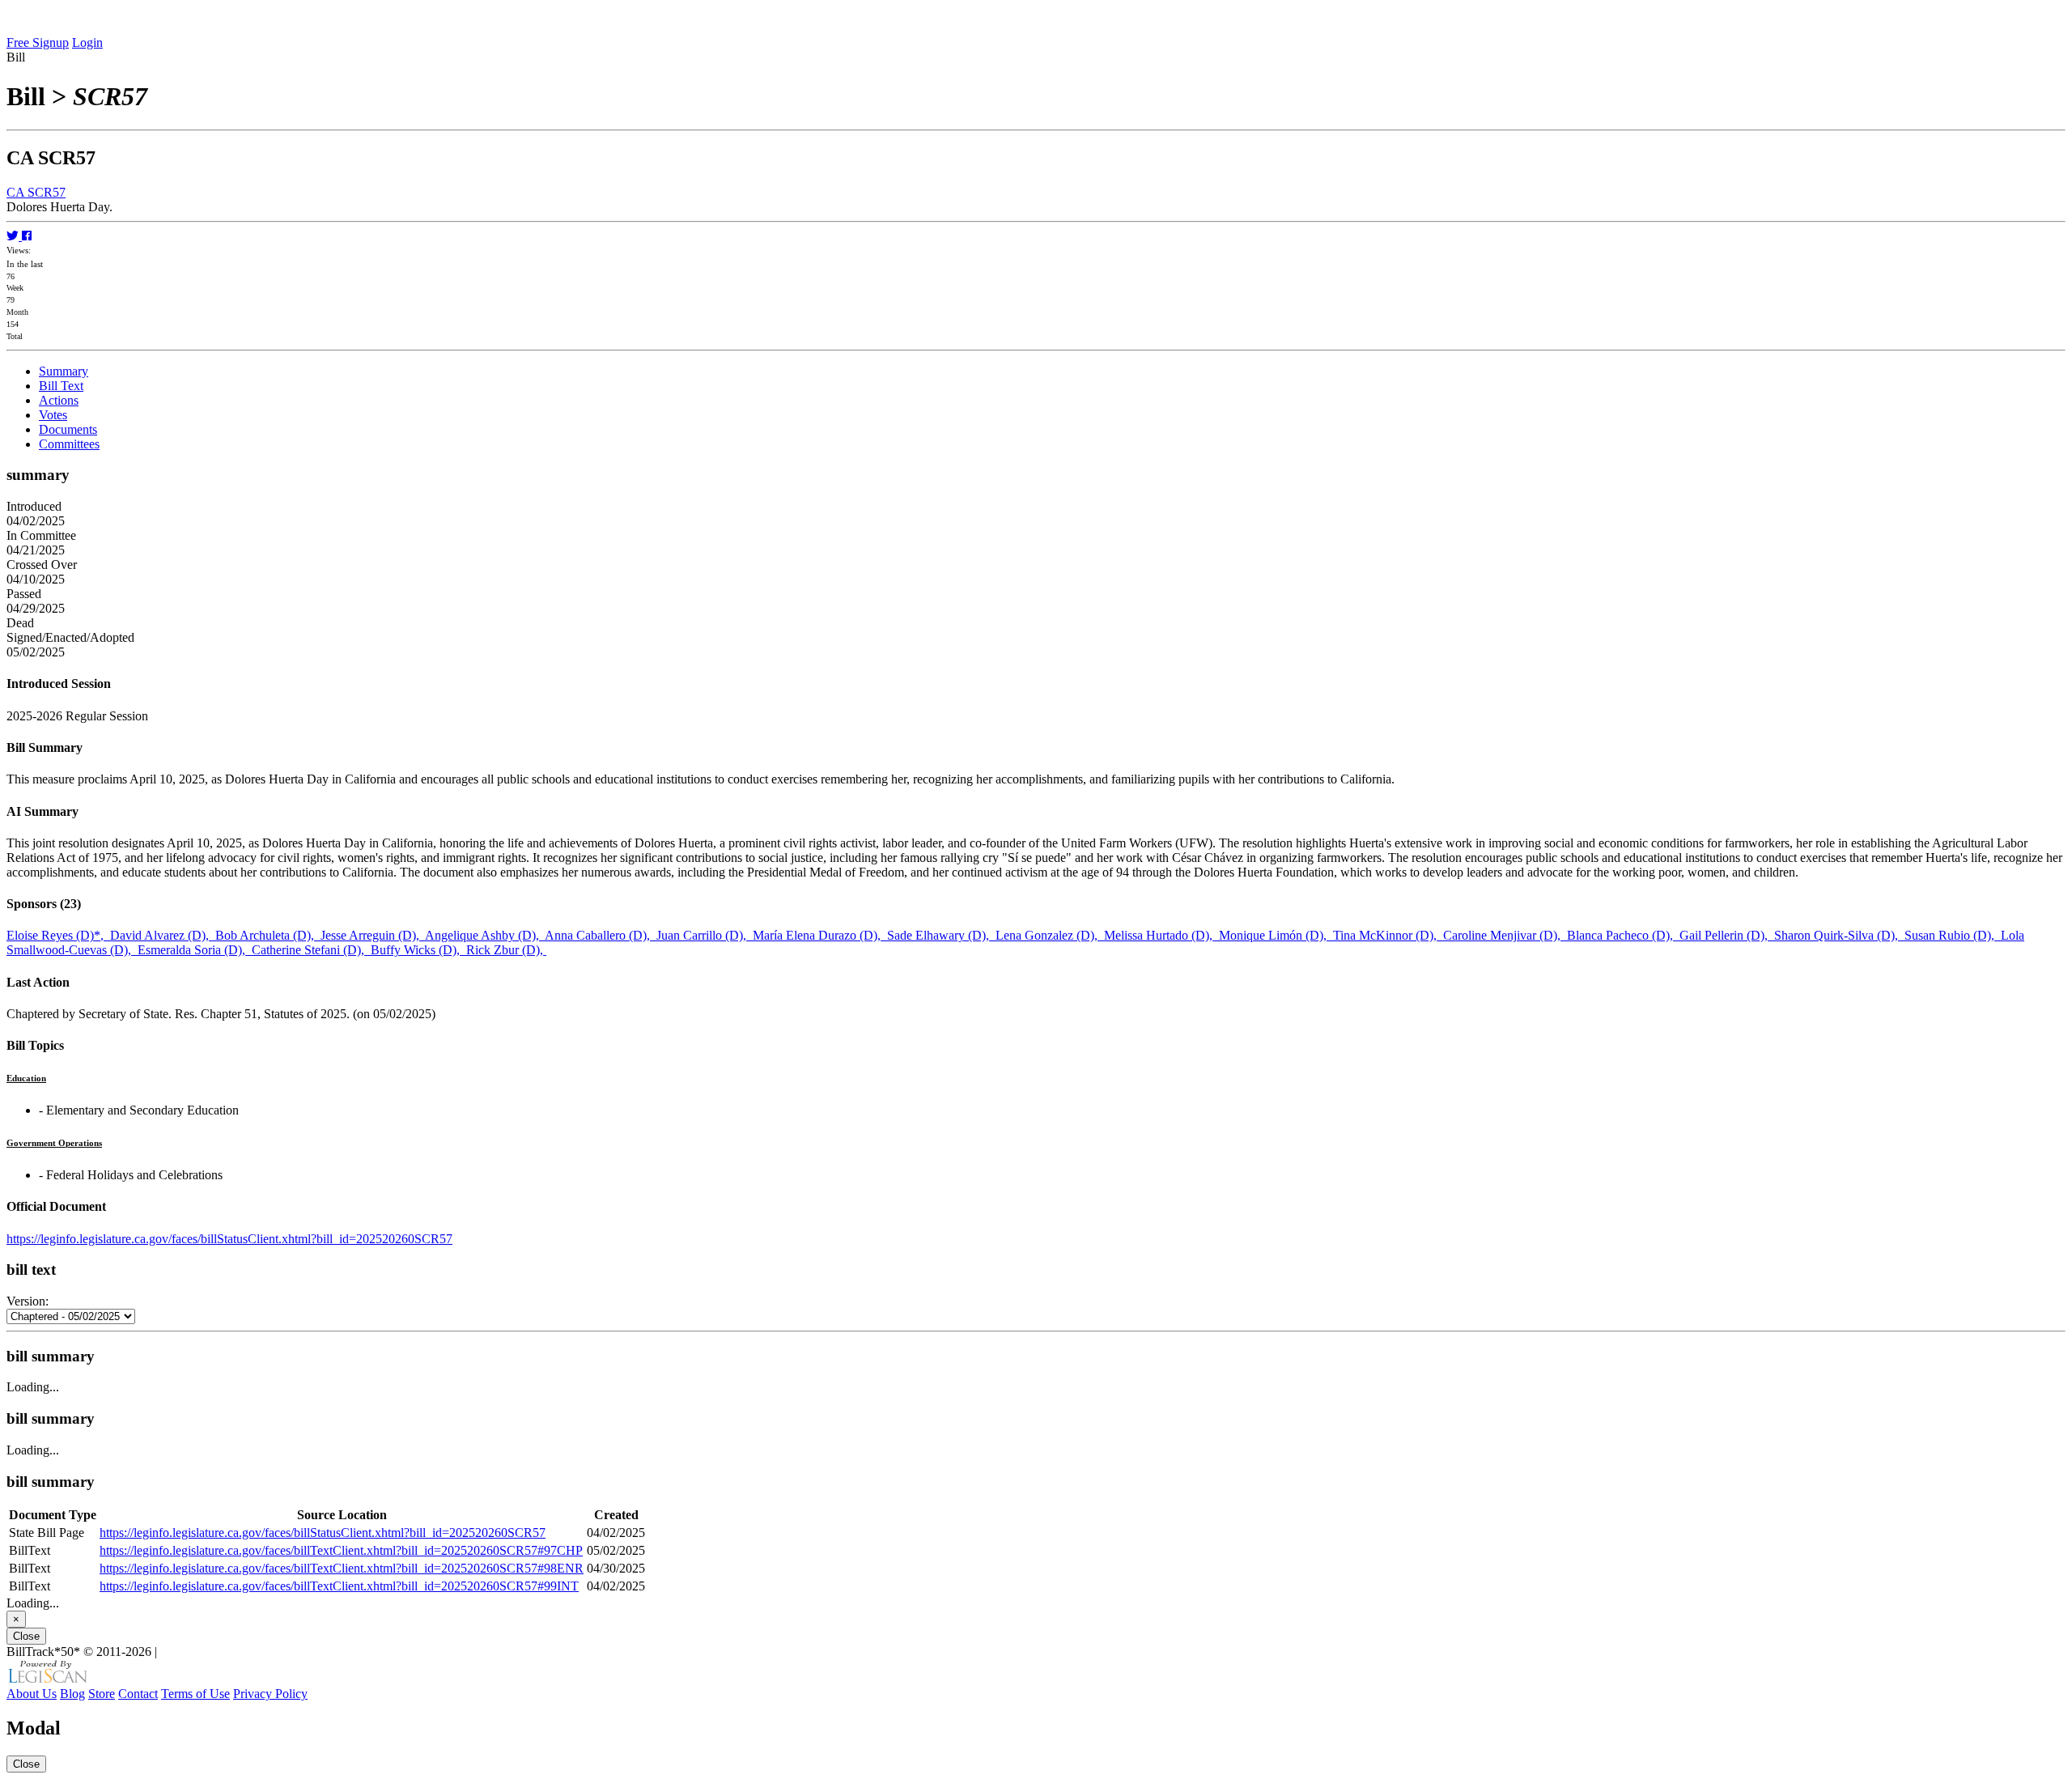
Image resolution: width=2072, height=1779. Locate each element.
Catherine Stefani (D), (311, 950)
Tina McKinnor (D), (1388, 935)
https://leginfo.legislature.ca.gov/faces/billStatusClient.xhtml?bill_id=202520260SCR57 (229, 1239)
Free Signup (38, 42)
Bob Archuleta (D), (268, 935)
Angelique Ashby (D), (485, 935)
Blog (72, 1694)
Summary (64, 371)
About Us (32, 1694)
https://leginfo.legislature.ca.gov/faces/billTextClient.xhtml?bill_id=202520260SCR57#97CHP (341, 1550)
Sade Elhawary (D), (941, 935)
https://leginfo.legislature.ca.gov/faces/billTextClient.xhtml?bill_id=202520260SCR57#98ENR (342, 1568)
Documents (68, 429)
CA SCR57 (36, 192)
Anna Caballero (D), (601, 935)
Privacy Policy (270, 1694)
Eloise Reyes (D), (58, 935)
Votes (53, 415)
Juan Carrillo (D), (705, 935)
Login (87, 42)
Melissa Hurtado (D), (1161, 935)
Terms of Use (195, 1694)
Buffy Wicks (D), (418, 950)
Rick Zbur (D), (506, 950)
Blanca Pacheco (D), (1623, 935)
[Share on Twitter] (14, 236)
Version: (28, 1301)
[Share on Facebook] (27, 236)
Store (102, 1694)
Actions (59, 400)
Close (26, 1636)
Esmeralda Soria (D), (195, 950)
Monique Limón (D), (1276, 935)
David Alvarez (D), (163, 935)
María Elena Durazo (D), (820, 935)
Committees (69, 444)
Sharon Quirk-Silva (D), (1839, 935)
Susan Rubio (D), (1953, 935)
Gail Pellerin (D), (1727, 935)
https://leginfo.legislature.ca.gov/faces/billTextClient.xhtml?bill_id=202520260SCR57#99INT (339, 1586)
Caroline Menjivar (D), (1505, 935)
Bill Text (61, 386)
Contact (138, 1694)
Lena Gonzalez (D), (1050, 935)
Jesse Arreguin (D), (373, 935)
